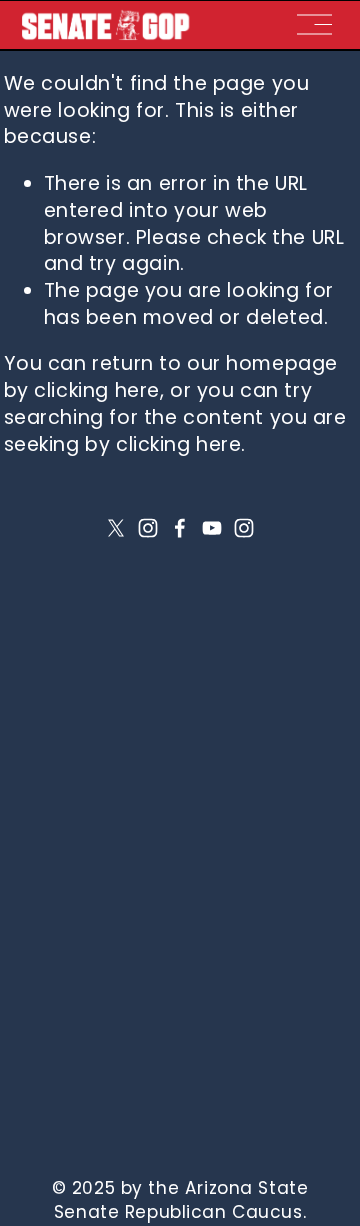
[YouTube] (212, 528)
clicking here (97, 390)
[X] (116, 528)
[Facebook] (180, 528)
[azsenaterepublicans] (244, 528)
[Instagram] (148, 528)
